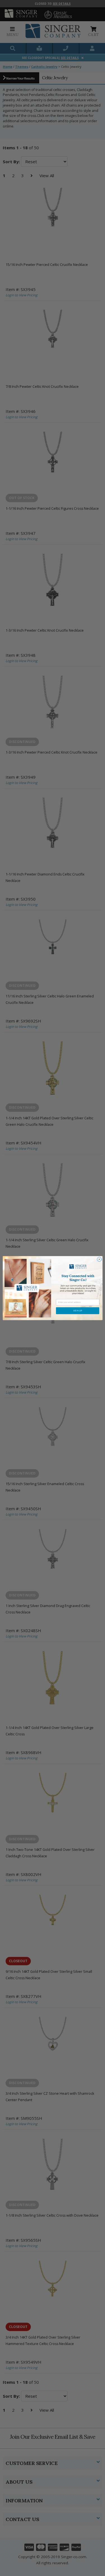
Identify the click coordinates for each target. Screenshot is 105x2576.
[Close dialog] (99, 1259)
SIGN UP (78, 1311)
